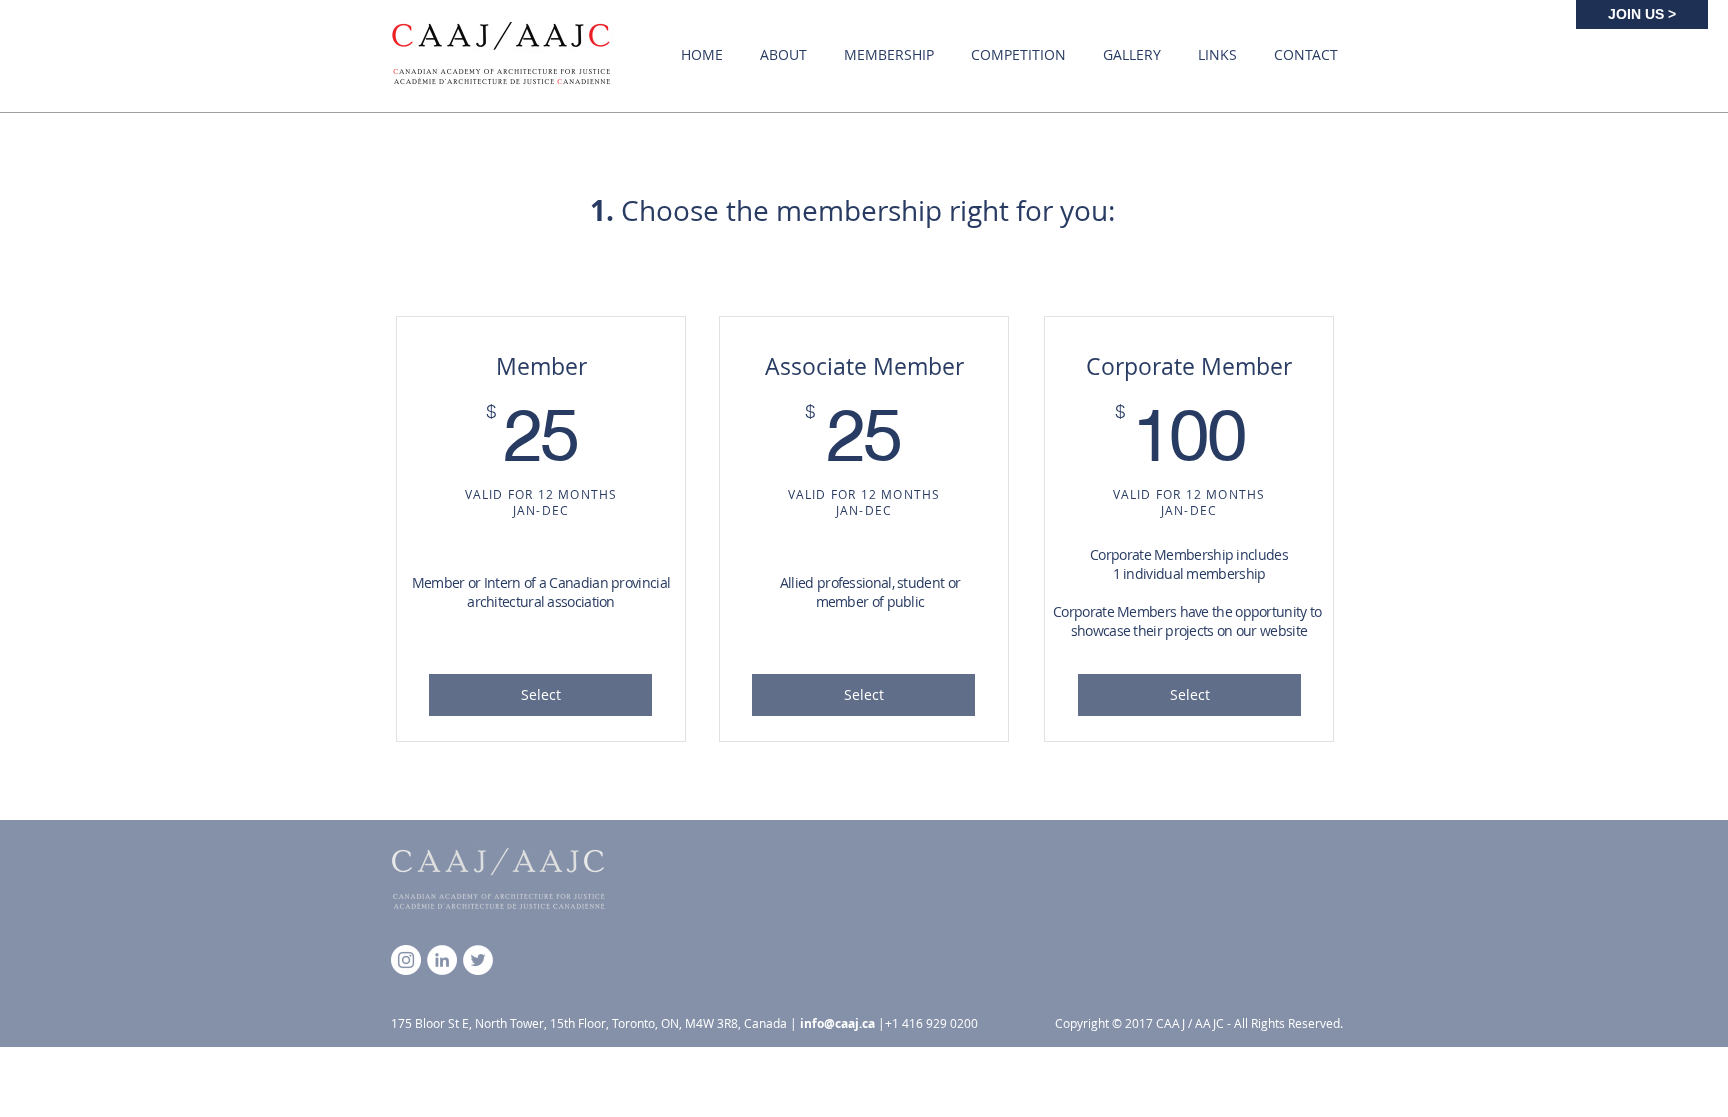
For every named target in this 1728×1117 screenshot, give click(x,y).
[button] (783, 55)
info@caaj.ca (837, 1023)
